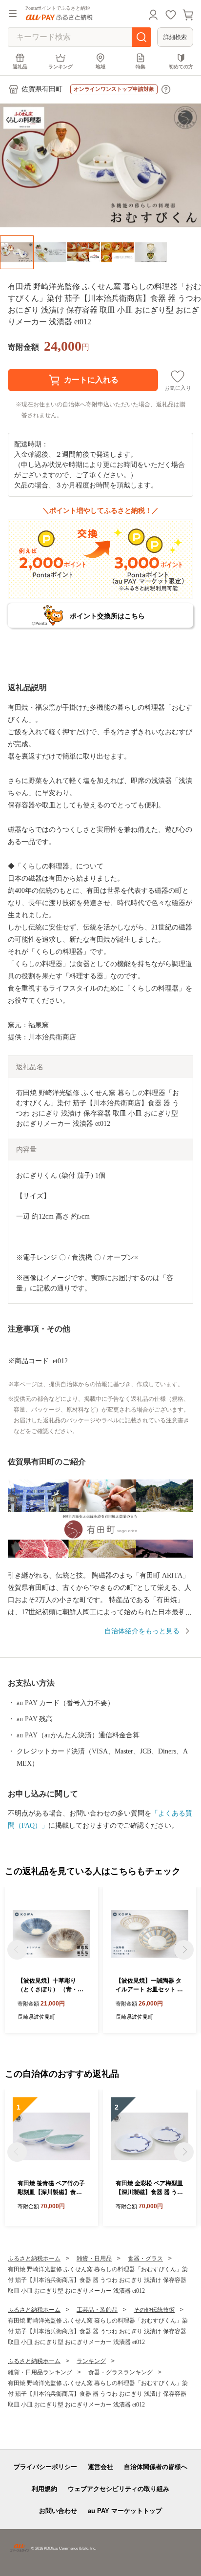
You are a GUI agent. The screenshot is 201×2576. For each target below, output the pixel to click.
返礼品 (20, 67)
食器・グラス (145, 2259)
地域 (100, 67)
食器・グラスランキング (121, 2372)
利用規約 (44, 2489)
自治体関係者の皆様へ (156, 2467)
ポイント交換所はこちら (107, 616)
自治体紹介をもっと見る (142, 1631)
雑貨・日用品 (94, 2259)
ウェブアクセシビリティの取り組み (119, 2489)
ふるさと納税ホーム (34, 2259)
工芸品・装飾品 (97, 2310)
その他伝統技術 (154, 2310)
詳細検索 (175, 37)
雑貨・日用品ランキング (40, 2372)
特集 (141, 67)
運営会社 (100, 2467)
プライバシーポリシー (45, 2467)
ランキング (60, 67)
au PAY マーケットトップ (125, 2511)
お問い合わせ (58, 2511)
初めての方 (181, 67)
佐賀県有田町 (42, 89)
